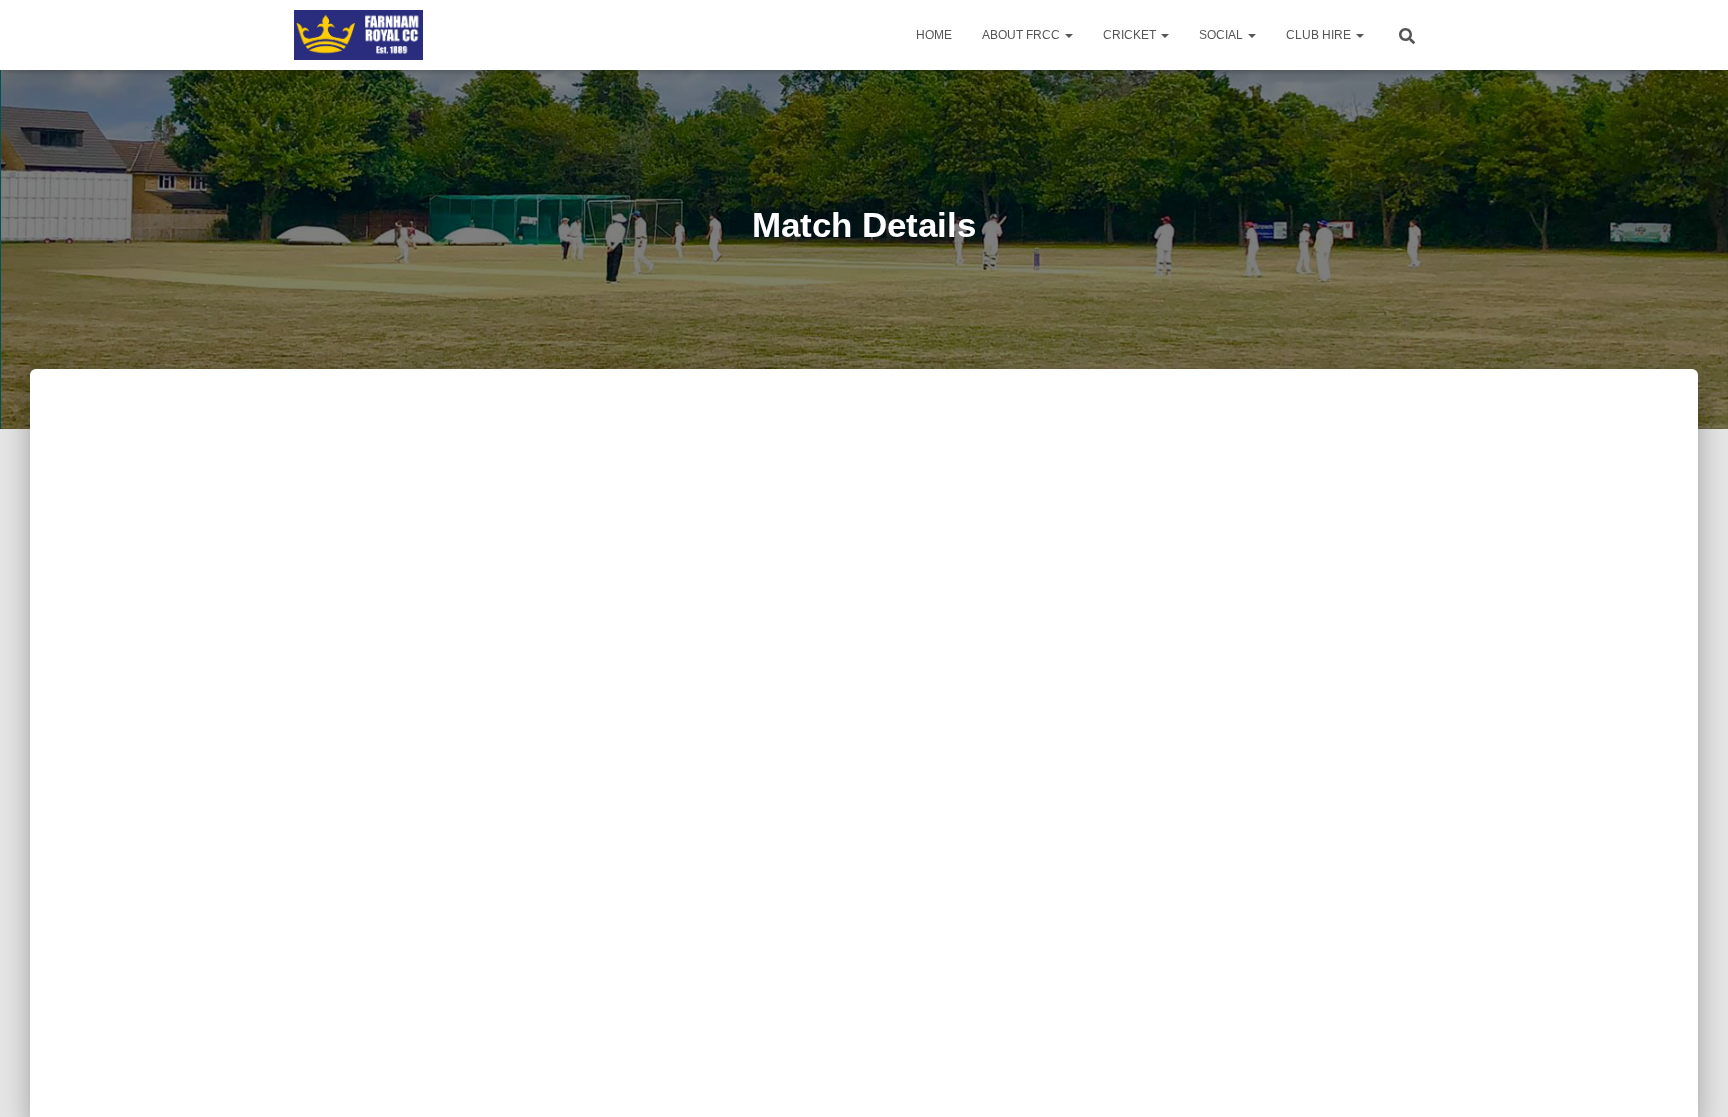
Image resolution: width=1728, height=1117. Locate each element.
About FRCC (1022, 35)
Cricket (1131, 35)
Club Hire (1320, 35)
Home (934, 35)
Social (1222, 35)
